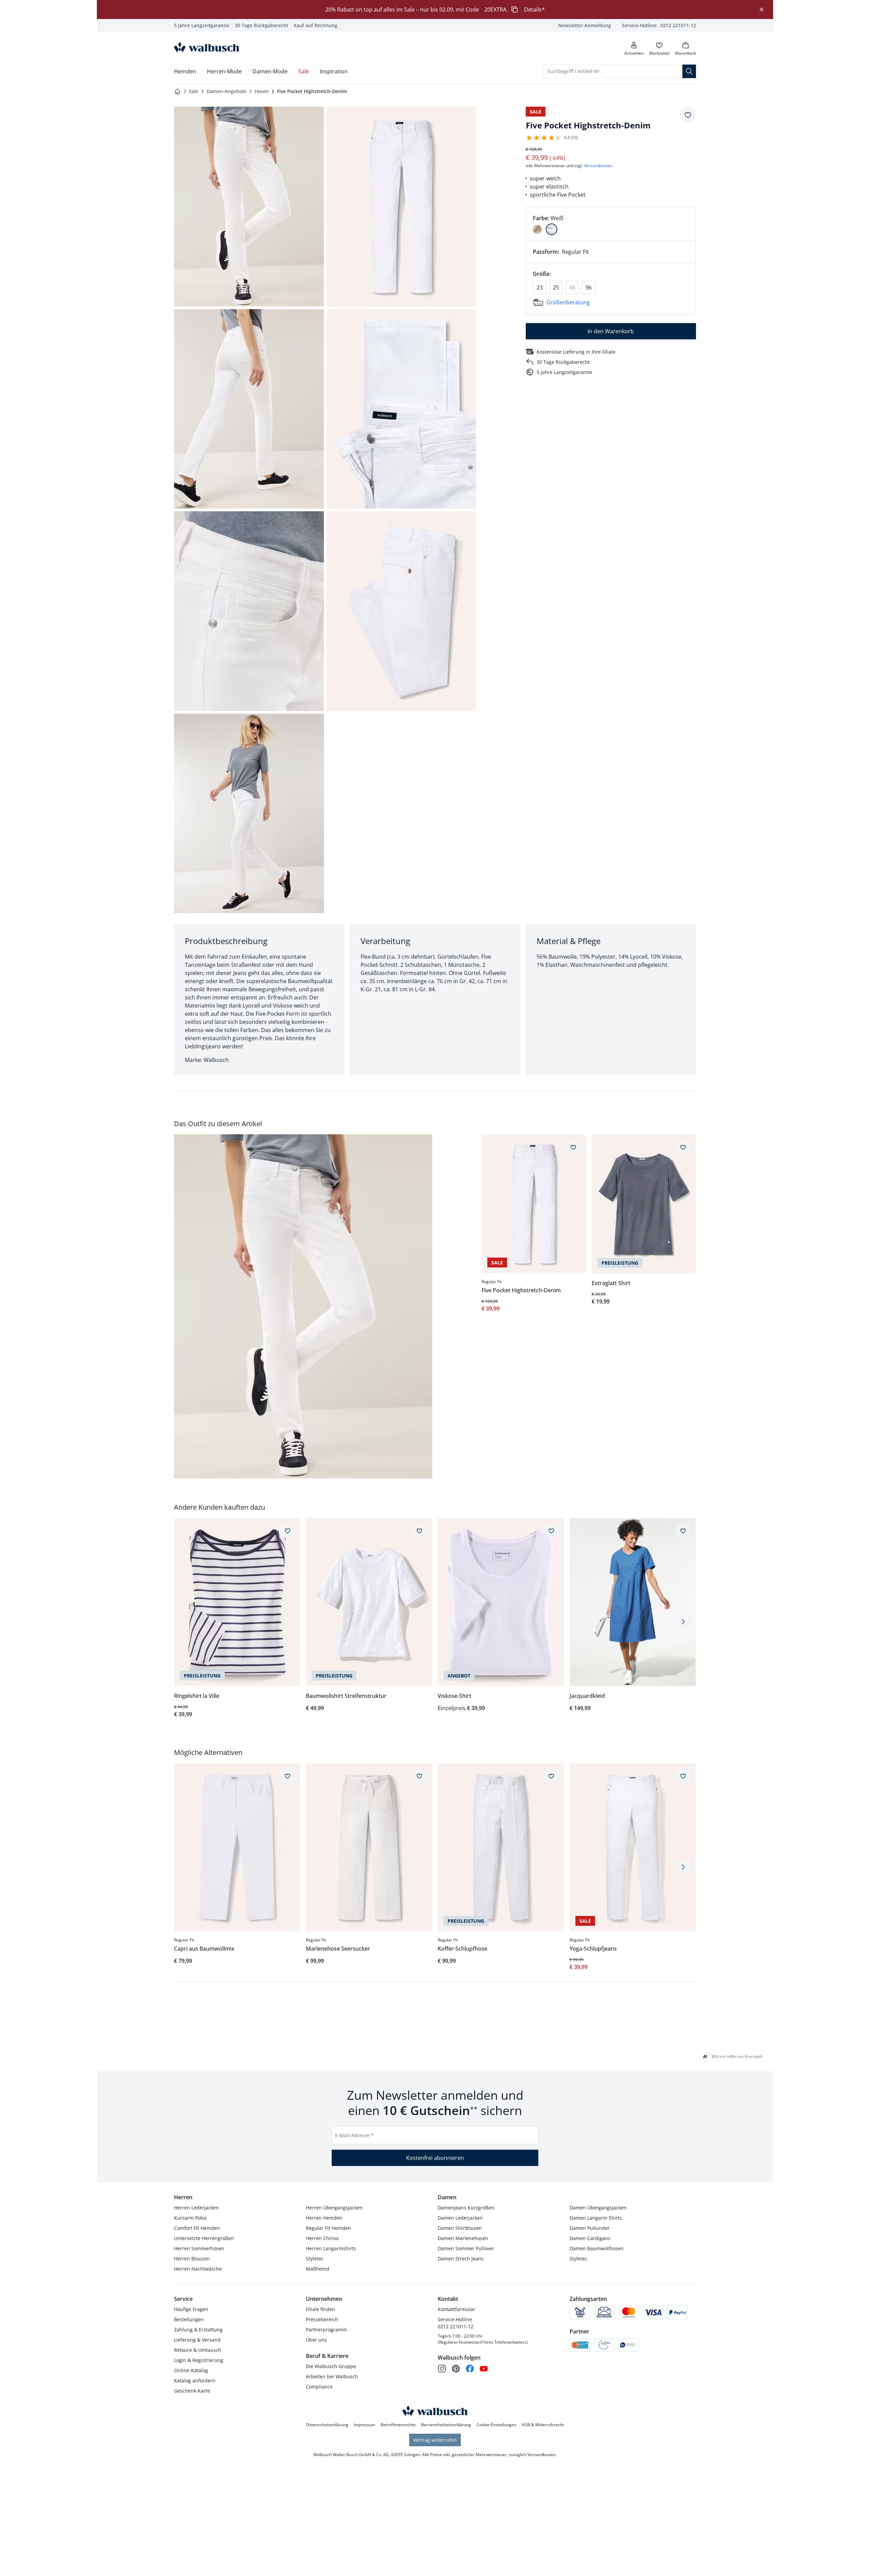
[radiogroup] (611, 224)
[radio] (537, 229)
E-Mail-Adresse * (354, 2135)
